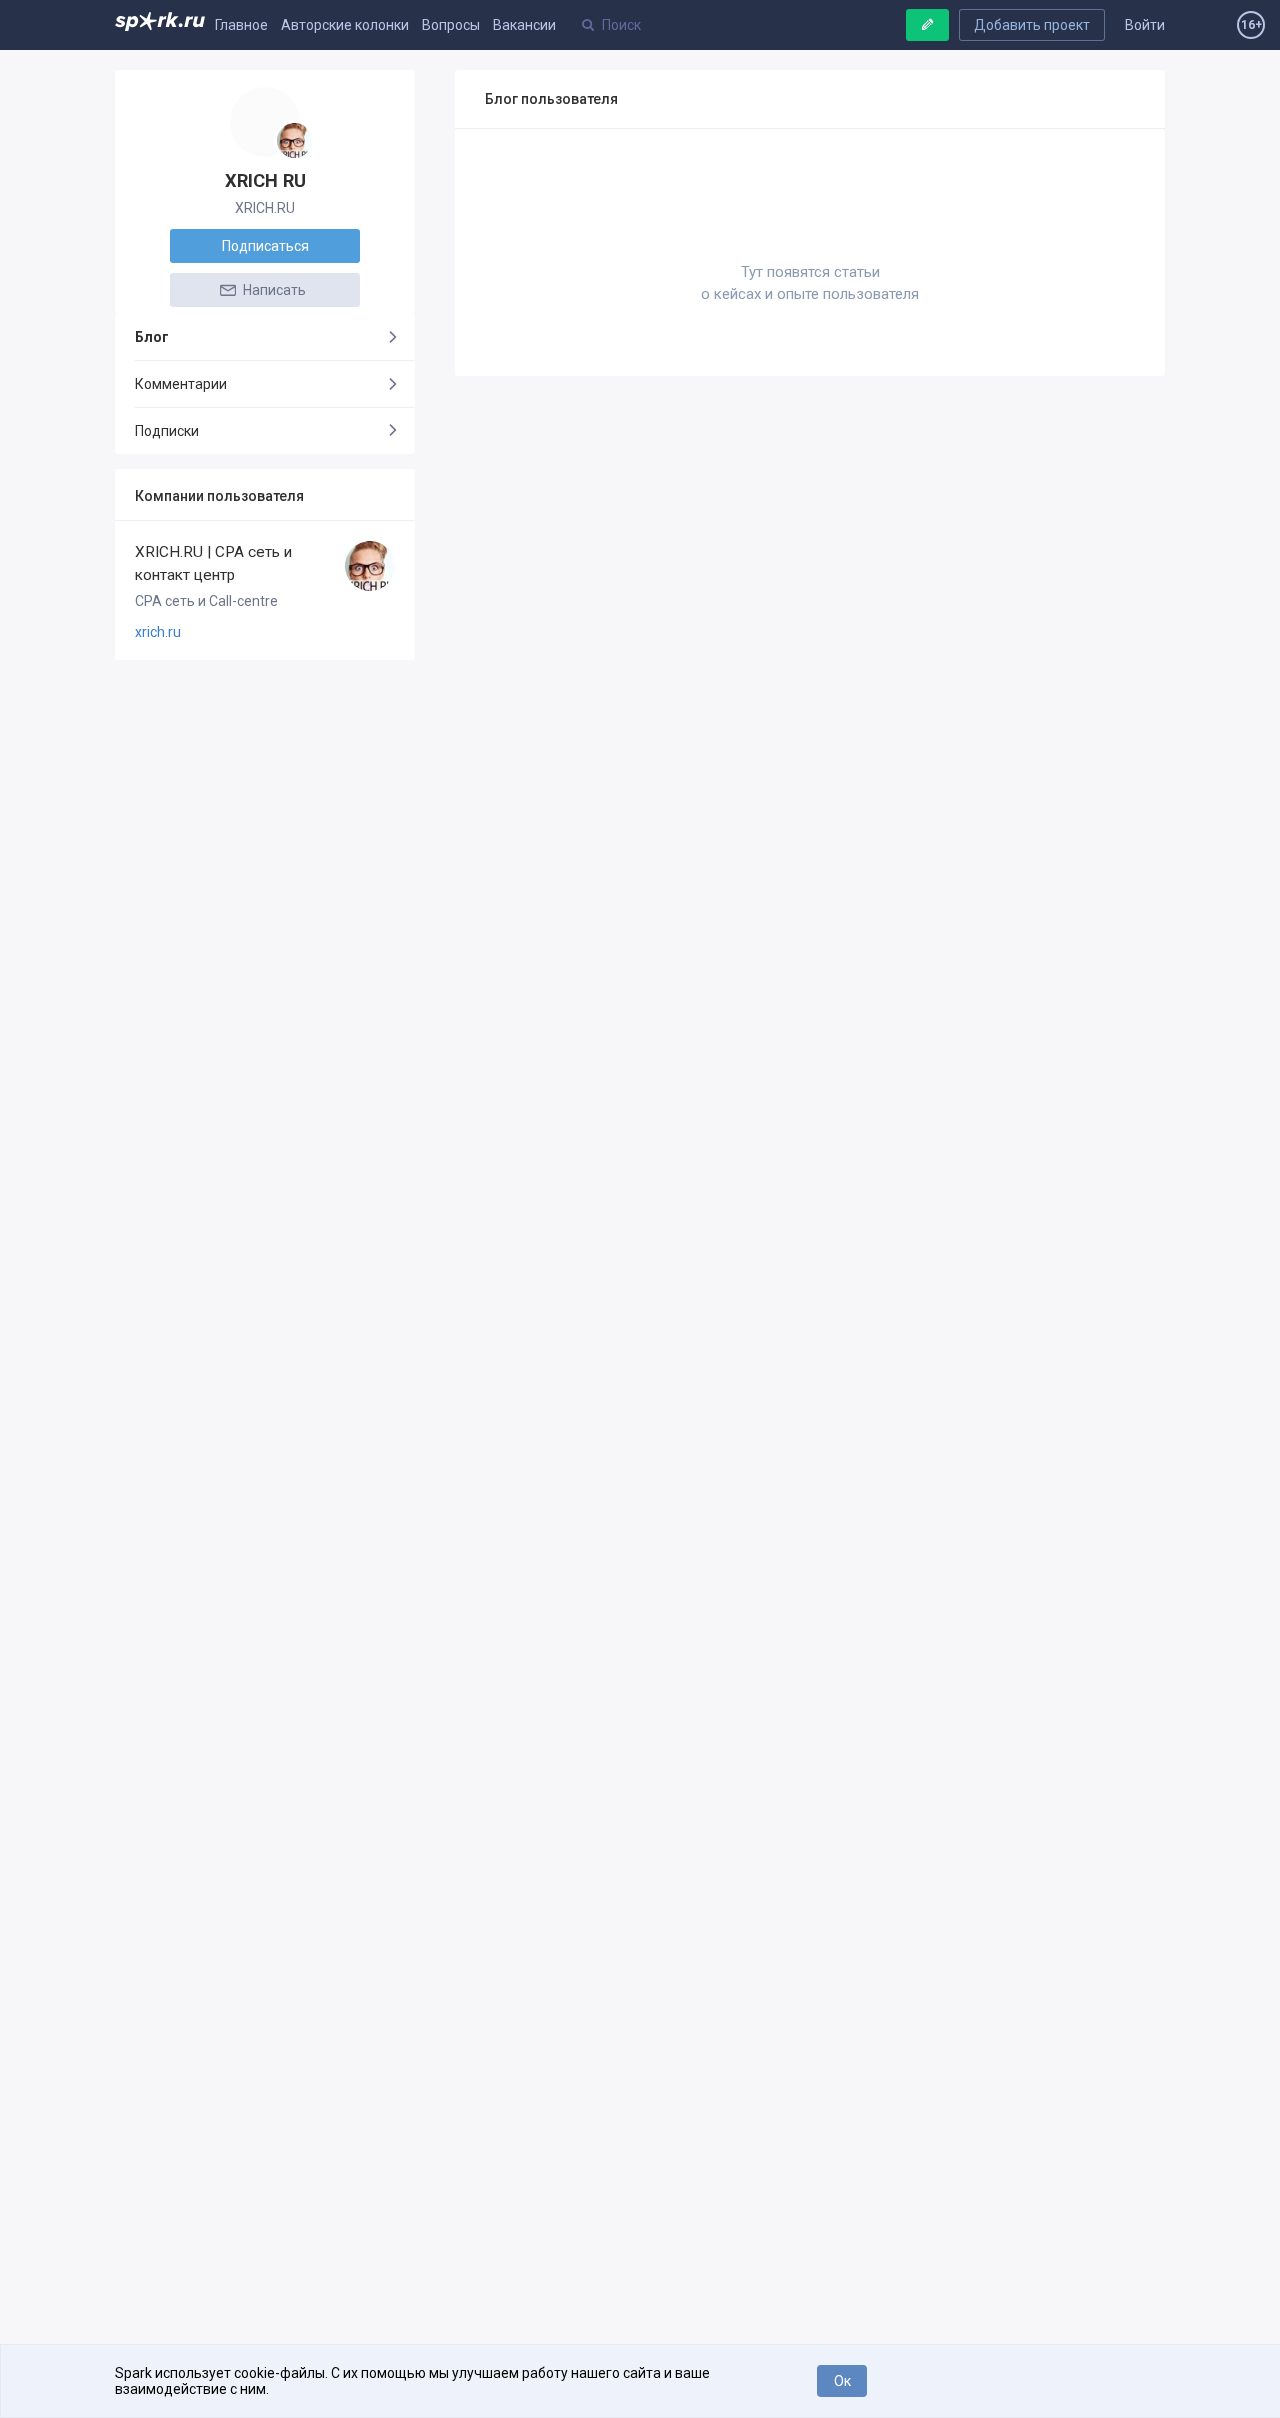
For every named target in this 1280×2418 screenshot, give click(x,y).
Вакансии (524, 25)
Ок (842, 2381)
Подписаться (265, 246)
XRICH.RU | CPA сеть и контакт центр (213, 563)
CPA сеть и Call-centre (206, 601)
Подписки (167, 431)
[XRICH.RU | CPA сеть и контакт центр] (294, 140)
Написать (273, 290)
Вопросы (451, 25)
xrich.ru (158, 632)
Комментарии (181, 384)
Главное (241, 25)
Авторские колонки (345, 25)
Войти (1145, 25)
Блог (152, 337)
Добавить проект (1032, 25)
